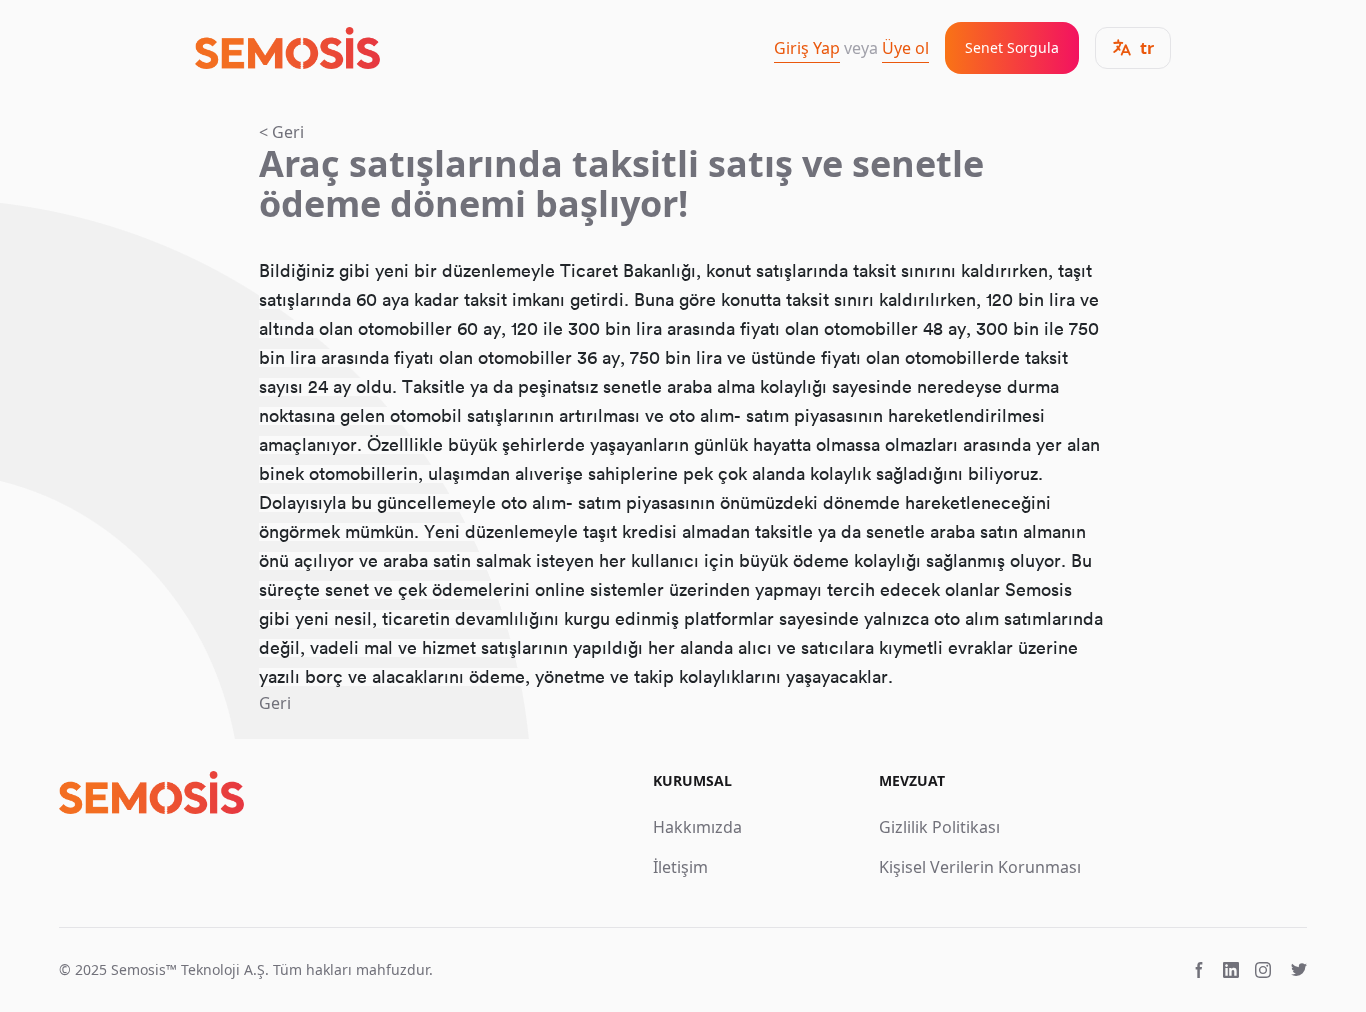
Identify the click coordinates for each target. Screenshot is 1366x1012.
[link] (287, 48)
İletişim (680, 867)
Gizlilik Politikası (939, 827)
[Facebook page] (1199, 970)
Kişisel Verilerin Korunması (980, 867)
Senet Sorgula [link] (1012, 47)
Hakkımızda (697, 827)
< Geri (281, 132)
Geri (275, 703)
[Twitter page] (1299, 970)
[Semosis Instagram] (1263, 970)
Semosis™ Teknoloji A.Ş (188, 969)
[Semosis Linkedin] (1231, 970)
